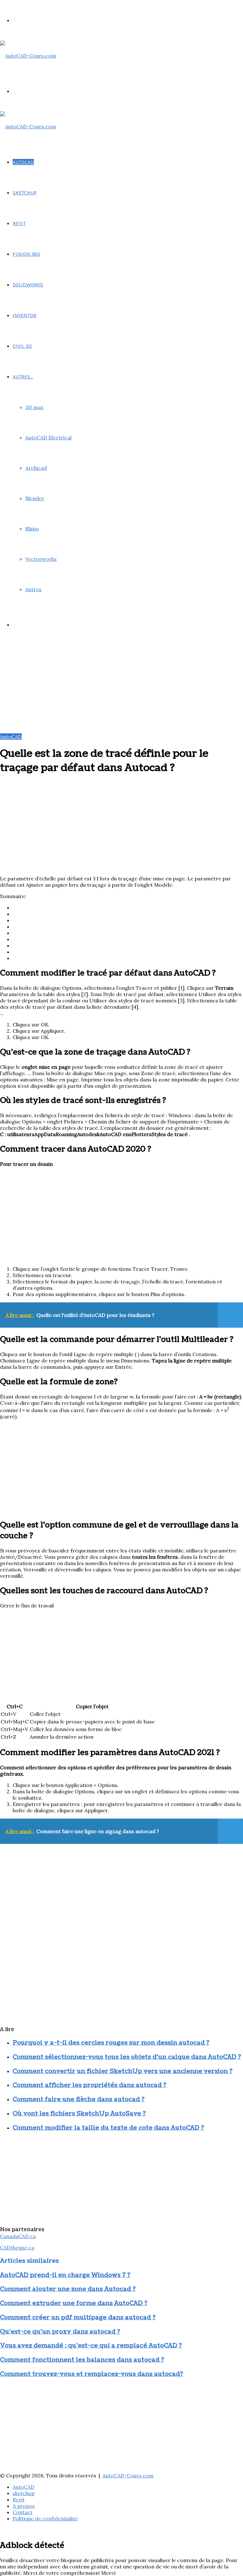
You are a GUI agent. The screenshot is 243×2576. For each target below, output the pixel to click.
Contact (23, 2512)
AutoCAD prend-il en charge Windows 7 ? (65, 2275)
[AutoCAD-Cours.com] (28, 56)
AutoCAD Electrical (48, 437)
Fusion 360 (26, 254)
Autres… (23, 377)
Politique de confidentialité (45, 2518)
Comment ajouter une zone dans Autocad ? (68, 2289)
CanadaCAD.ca (18, 2236)
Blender (35, 498)
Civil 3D (22, 346)
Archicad (36, 468)
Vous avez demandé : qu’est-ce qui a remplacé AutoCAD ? (91, 2346)
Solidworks (28, 285)
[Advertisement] (121, 689)
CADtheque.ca (17, 2248)
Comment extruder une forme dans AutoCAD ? (74, 2303)
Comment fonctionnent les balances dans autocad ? (82, 2360)
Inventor (25, 315)
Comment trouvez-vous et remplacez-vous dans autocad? (92, 2374)
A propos (24, 2506)
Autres (33, 589)
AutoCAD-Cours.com (128, 2475)
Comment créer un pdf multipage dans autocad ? (78, 2317)
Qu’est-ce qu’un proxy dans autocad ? (60, 2332)
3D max (34, 407)
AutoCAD (23, 162)
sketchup (25, 193)
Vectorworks (41, 559)
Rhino (32, 529)
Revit (19, 223)
